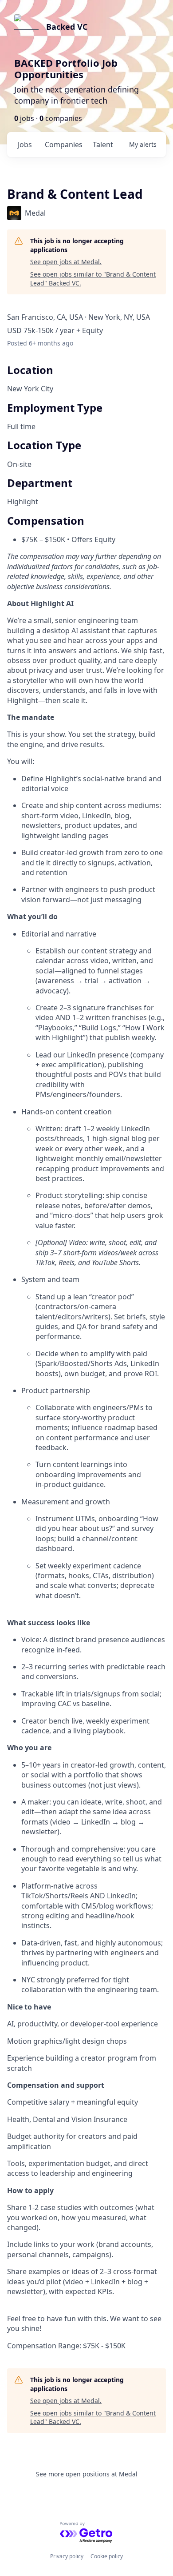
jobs (25, 145)
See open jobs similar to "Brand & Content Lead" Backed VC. (93, 279)
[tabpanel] (86, 1475)
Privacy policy (67, 2556)
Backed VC (67, 27)
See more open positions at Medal (87, 2474)
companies (64, 145)
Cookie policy (107, 2556)
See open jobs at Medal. (66, 262)
